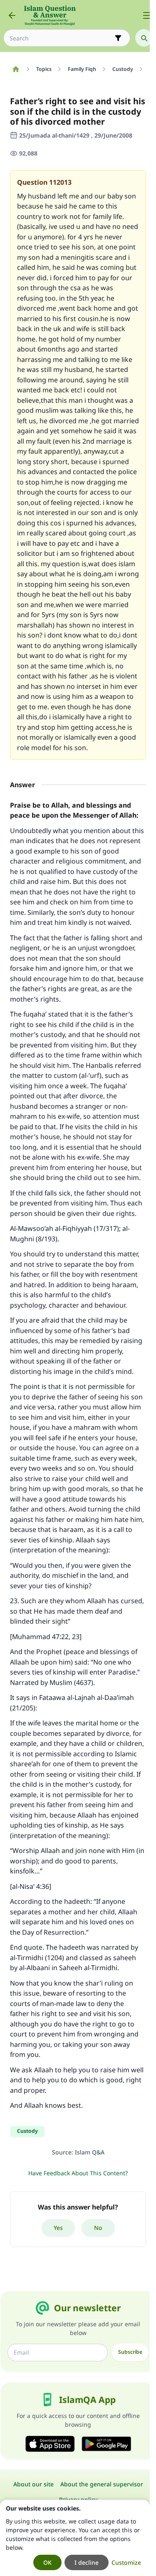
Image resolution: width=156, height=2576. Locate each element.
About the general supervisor (102, 2484)
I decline (87, 2562)
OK (47, 2562)
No (98, 2228)
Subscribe (130, 2352)
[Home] (16, 69)
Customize (126, 2562)
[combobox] (61, 38)
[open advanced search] (118, 38)
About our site (33, 2484)
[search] (144, 38)
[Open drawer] (147, 15)
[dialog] (75, 2538)
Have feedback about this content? (78, 2173)
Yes (58, 2228)
